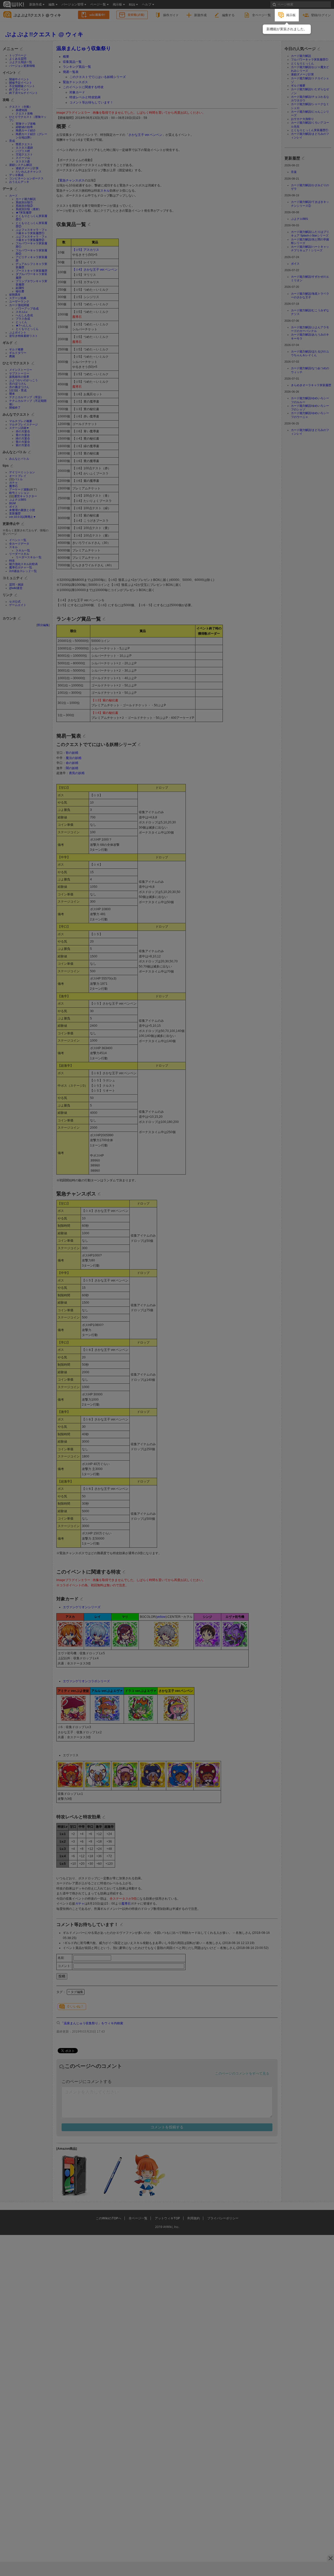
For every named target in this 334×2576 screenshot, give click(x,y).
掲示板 (291, 15)
